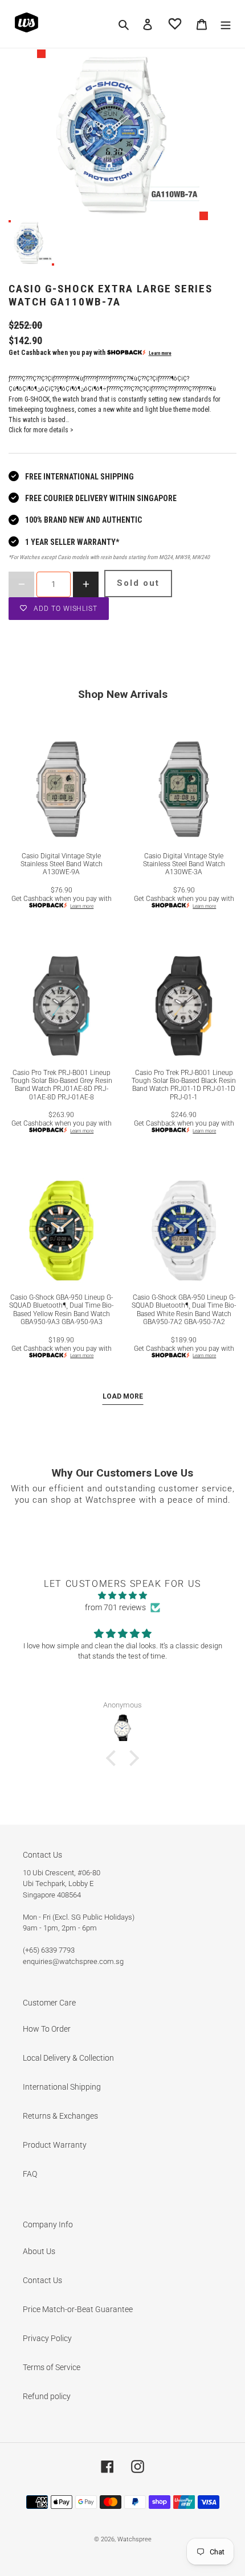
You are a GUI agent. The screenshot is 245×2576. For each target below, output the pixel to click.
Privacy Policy (47, 2338)
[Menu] (226, 24)
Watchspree (134, 2539)
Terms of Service (52, 2367)
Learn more (160, 353)
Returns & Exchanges (60, 2116)
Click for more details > (41, 430)
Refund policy (47, 2396)
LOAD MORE (123, 1396)
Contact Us (42, 2280)
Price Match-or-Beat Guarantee (78, 2309)
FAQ (30, 2174)
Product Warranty (55, 2145)
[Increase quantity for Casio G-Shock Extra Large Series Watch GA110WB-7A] (86, 584)
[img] (122, 1595)
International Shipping (62, 2087)
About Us (39, 2251)
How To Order (47, 2029)
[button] (114, 1758)
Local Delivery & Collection (68, 2058)
